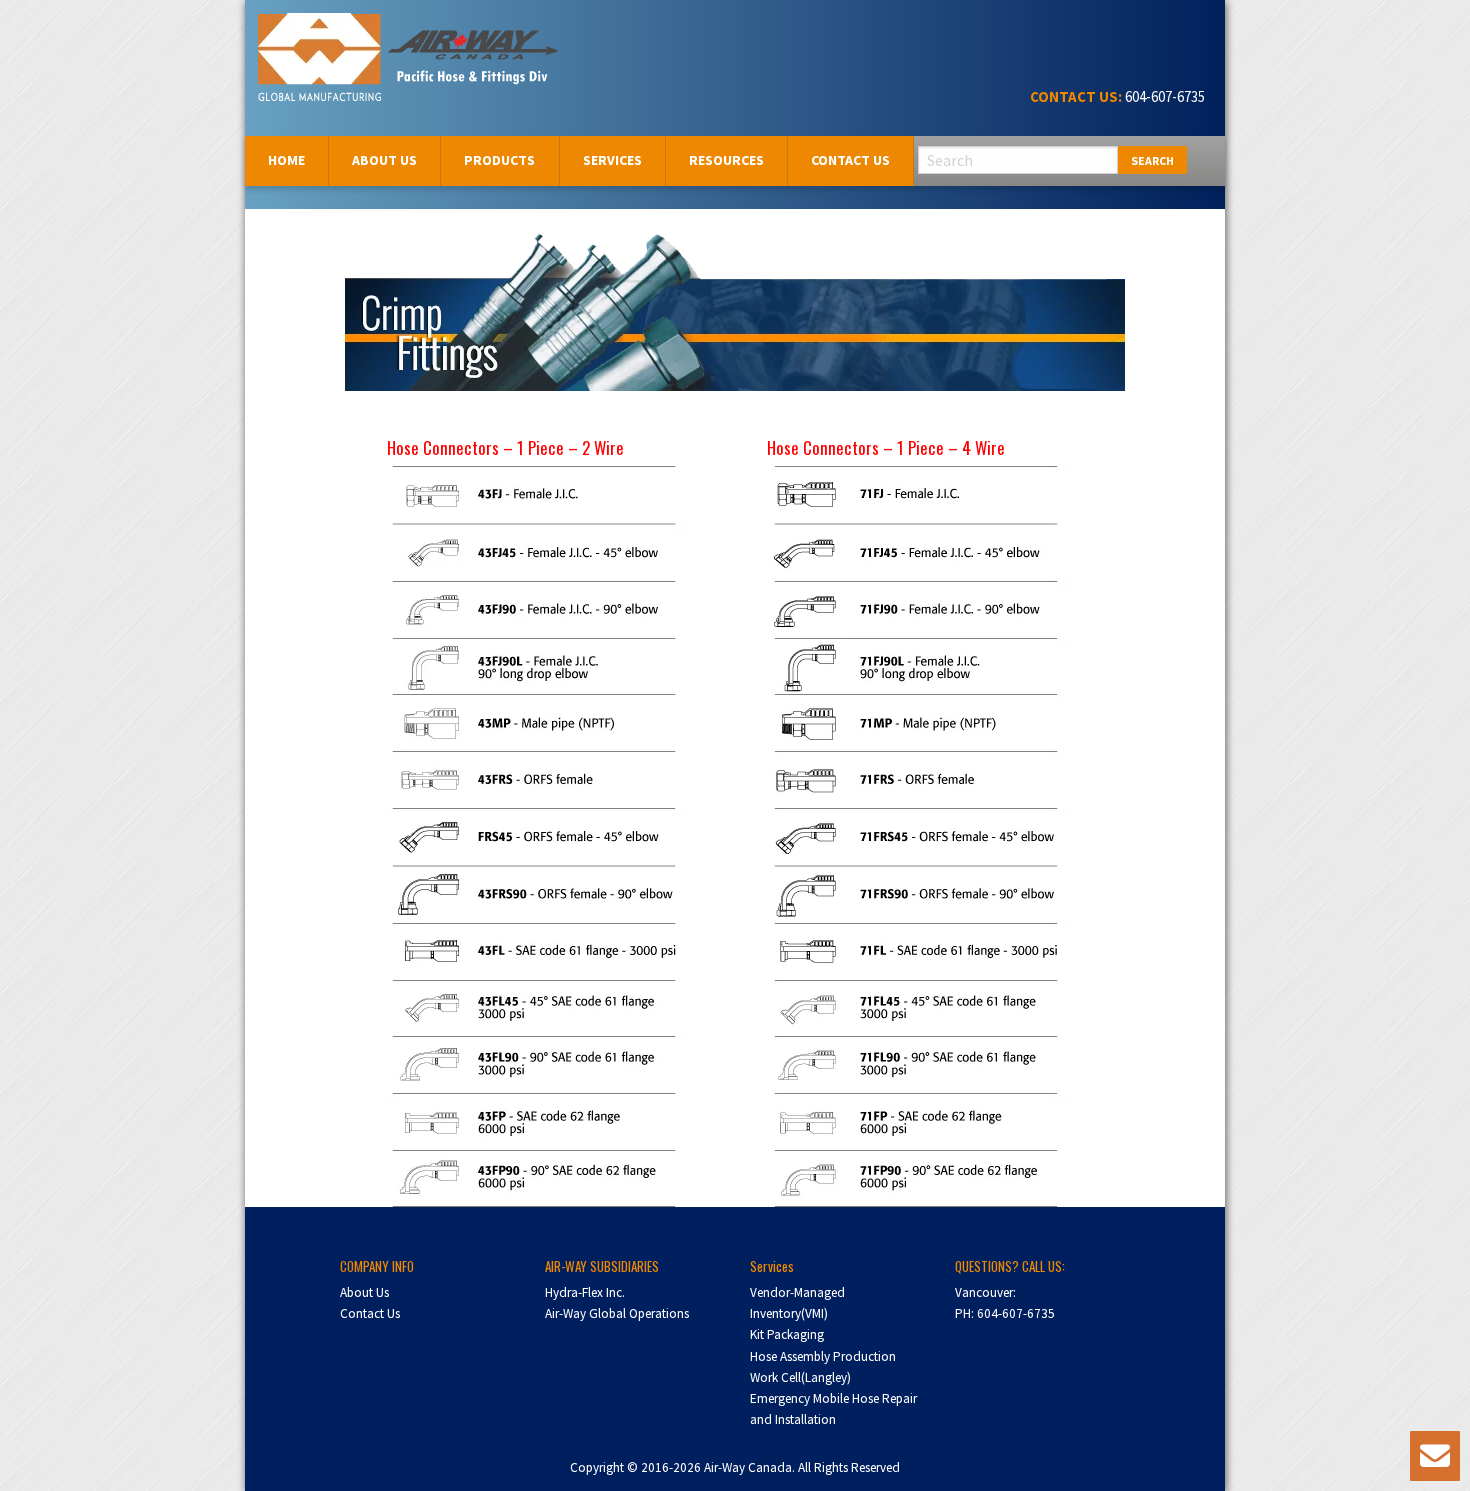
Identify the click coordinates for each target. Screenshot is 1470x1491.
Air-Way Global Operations (617, 1313)
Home (286, 160)
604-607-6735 (1163, 96)
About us (384, 160)
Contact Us (850, 160)
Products (499, 160)
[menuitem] (287, 160)
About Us (364, 1292)
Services (612, 160)
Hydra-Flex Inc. (585, 1292)
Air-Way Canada (332, 37)
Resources (726, 160)
